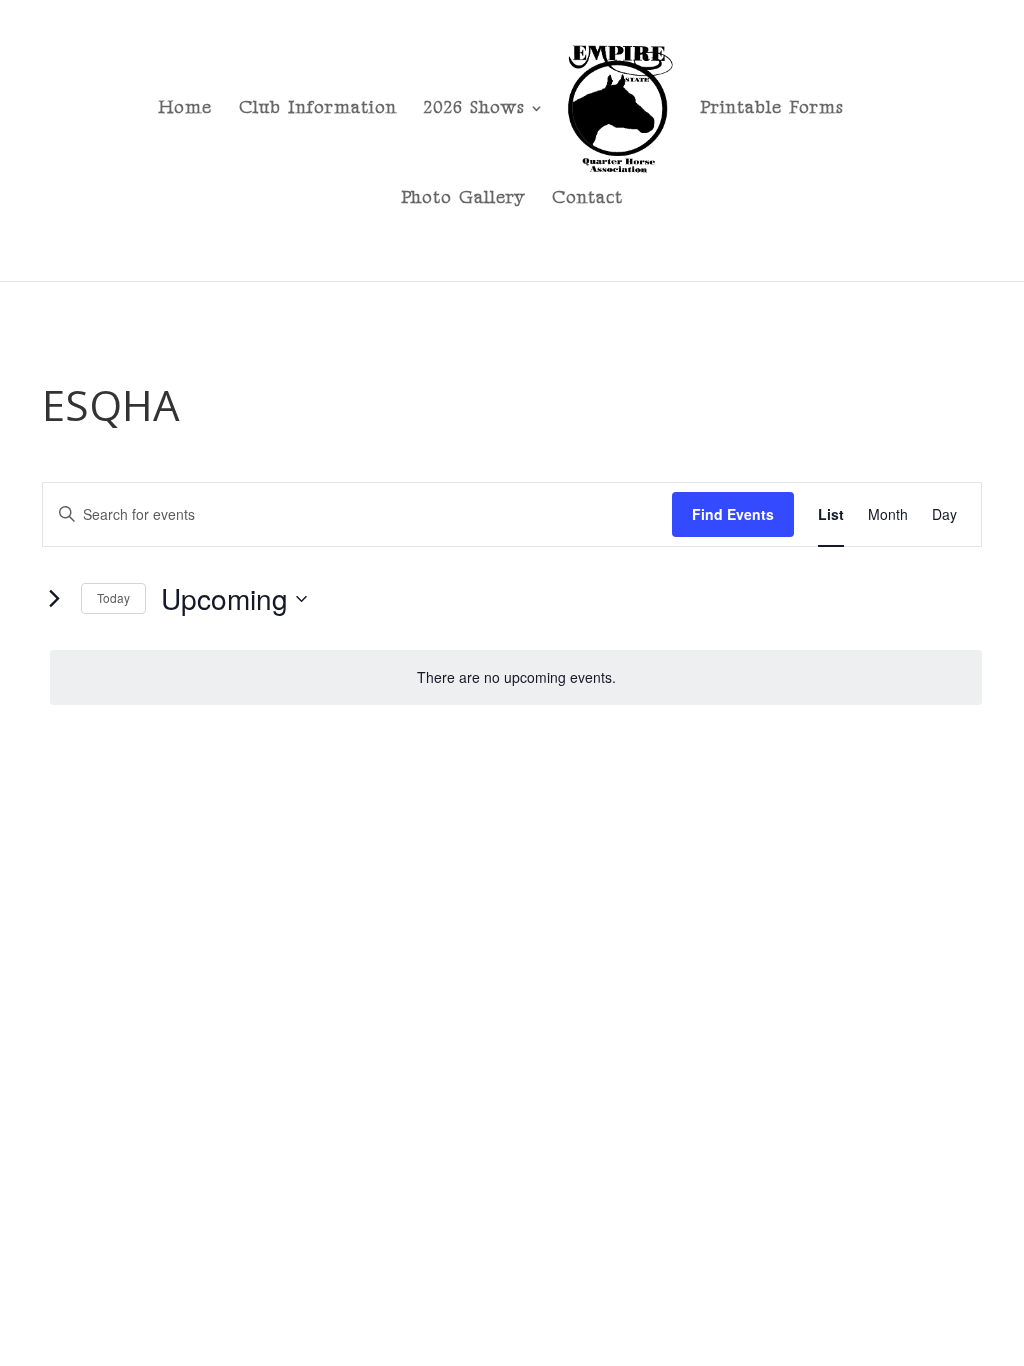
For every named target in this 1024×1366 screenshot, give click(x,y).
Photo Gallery (463, 199)
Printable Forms (772, 109)
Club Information (318, 109)
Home (185, 109)
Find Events (733, 514)
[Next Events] (54, 599)
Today (113, 597)
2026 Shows (474, 109)
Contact (587, 199)
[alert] (516, 677)
